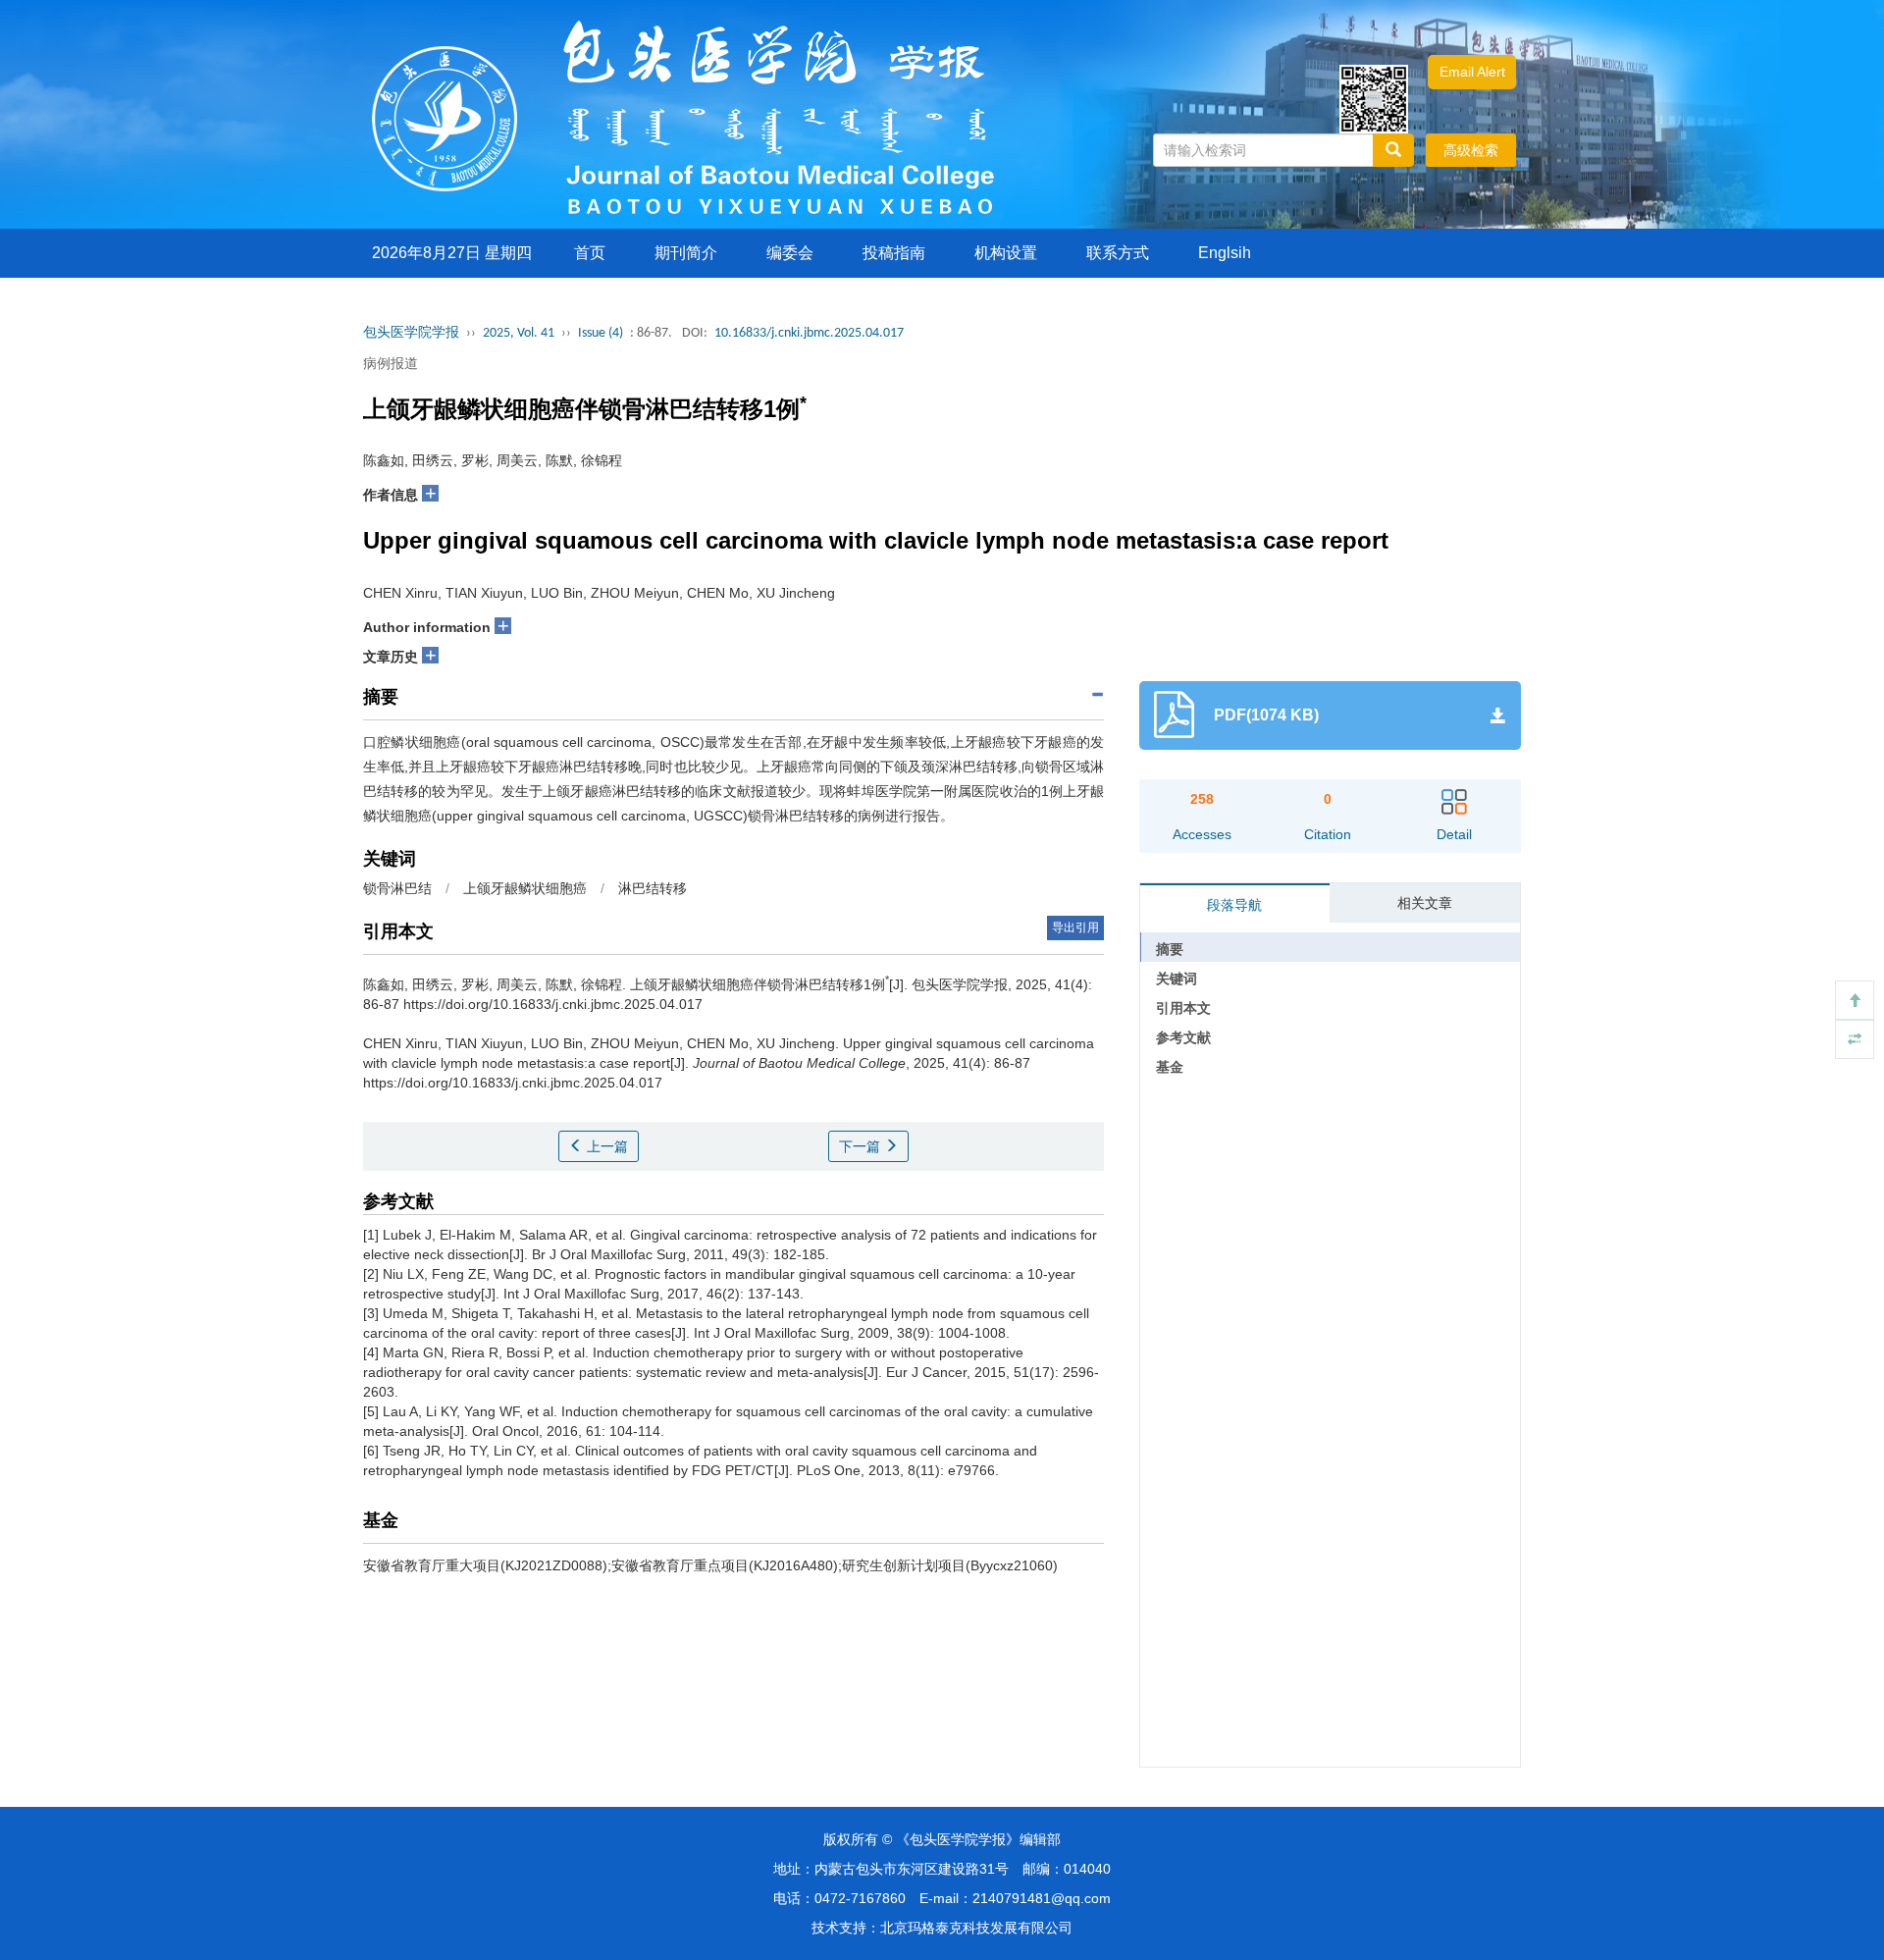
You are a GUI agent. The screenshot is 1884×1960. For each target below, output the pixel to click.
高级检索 (1471, 150)
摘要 (1170, 949)
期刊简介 (686, 253)
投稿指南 (894, 253)
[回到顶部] (1855, 1000)
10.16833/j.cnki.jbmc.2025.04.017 (809, 333)
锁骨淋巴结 (397, 888)
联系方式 (1118, 253)
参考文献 (1183, 1037)
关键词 (1177, 979)
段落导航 (1234, 905)
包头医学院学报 (411, 333)
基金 (1170, 1067)
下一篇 (862, 1146)
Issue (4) (601, 333)
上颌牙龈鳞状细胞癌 (525, 888)
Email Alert (1472, 72)
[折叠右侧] (1855, 1039)
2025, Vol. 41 (519, 333)
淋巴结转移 (653, 888)
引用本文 (1183, 1008)
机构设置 (1006, 253)
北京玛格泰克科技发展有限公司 (976, 1928)
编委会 (790, 253)
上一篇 (605, 1146)
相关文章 (1425, 903)
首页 (590, 253)
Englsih (1225, 253)
